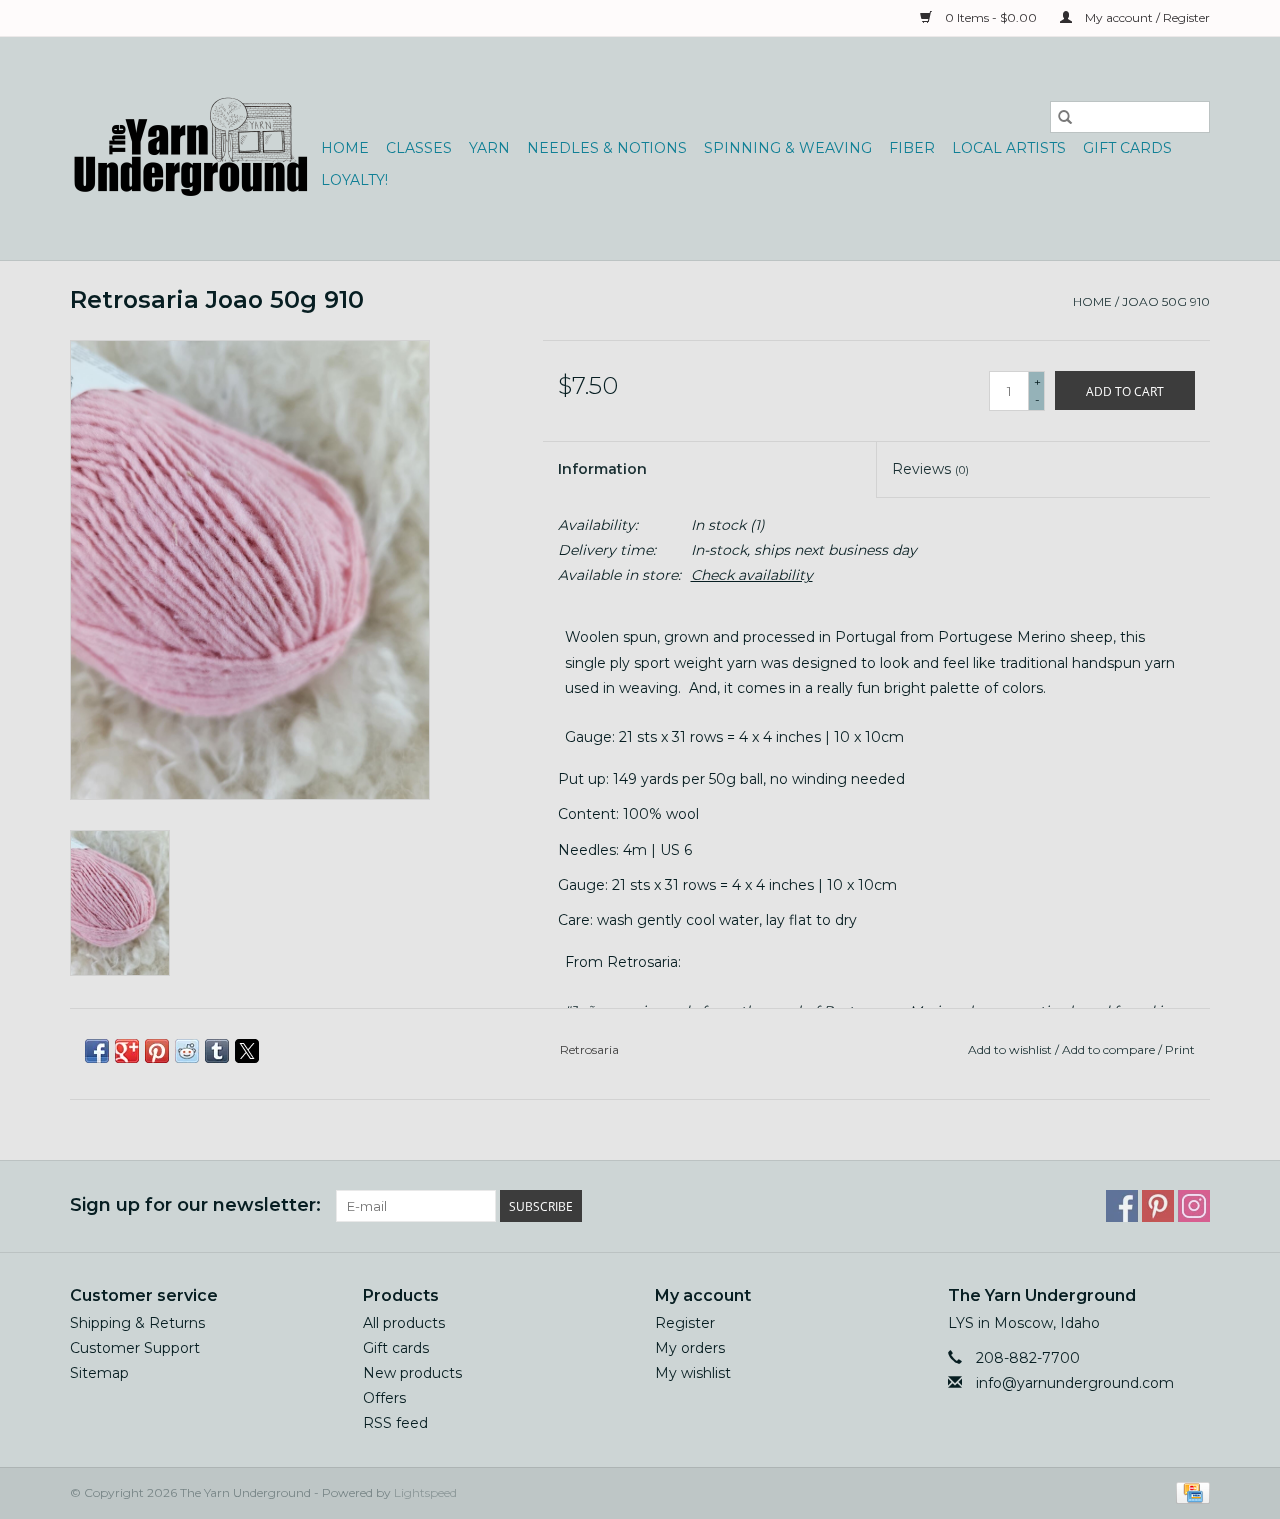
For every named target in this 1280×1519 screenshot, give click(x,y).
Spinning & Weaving (788, 148)
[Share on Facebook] (97, 1051)
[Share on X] (247, 1051)
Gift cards (1127, 148)
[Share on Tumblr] (217, 1051)
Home (345, 148)
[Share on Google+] (127, 1051)
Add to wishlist (1011, 1049)
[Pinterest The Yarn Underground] (1158, 1206)
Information (602, 469)
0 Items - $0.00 (991, 17)
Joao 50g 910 (1166, 301)
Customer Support (135, 1348)
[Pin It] (157, 1051)
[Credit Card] (1189, 1491)
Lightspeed (425, 1492)
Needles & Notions (607, 148)
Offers (384, 1398)
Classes (419, 148)
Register (685, 1323)
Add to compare (1110, 1049)
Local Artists (1009, 148)
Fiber (912, 148)
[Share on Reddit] (187, 1051)
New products (412, 1373)
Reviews (930, 469)
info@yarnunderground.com (1075, 1383)
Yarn (489, 148)
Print (1180, 1049)
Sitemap (99, 1373)
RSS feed (395, 1423)
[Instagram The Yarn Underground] (1194, 1206)
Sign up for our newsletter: (195, 1205)
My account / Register (1146, 17)
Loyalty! (354, 180)
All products (404, 1323)
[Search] (1065, 117)
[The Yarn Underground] (192, 148)
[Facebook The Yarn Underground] (1122, 1206)
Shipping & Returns (137, 1323)
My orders (690, 1348)
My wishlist (693, 1373)
